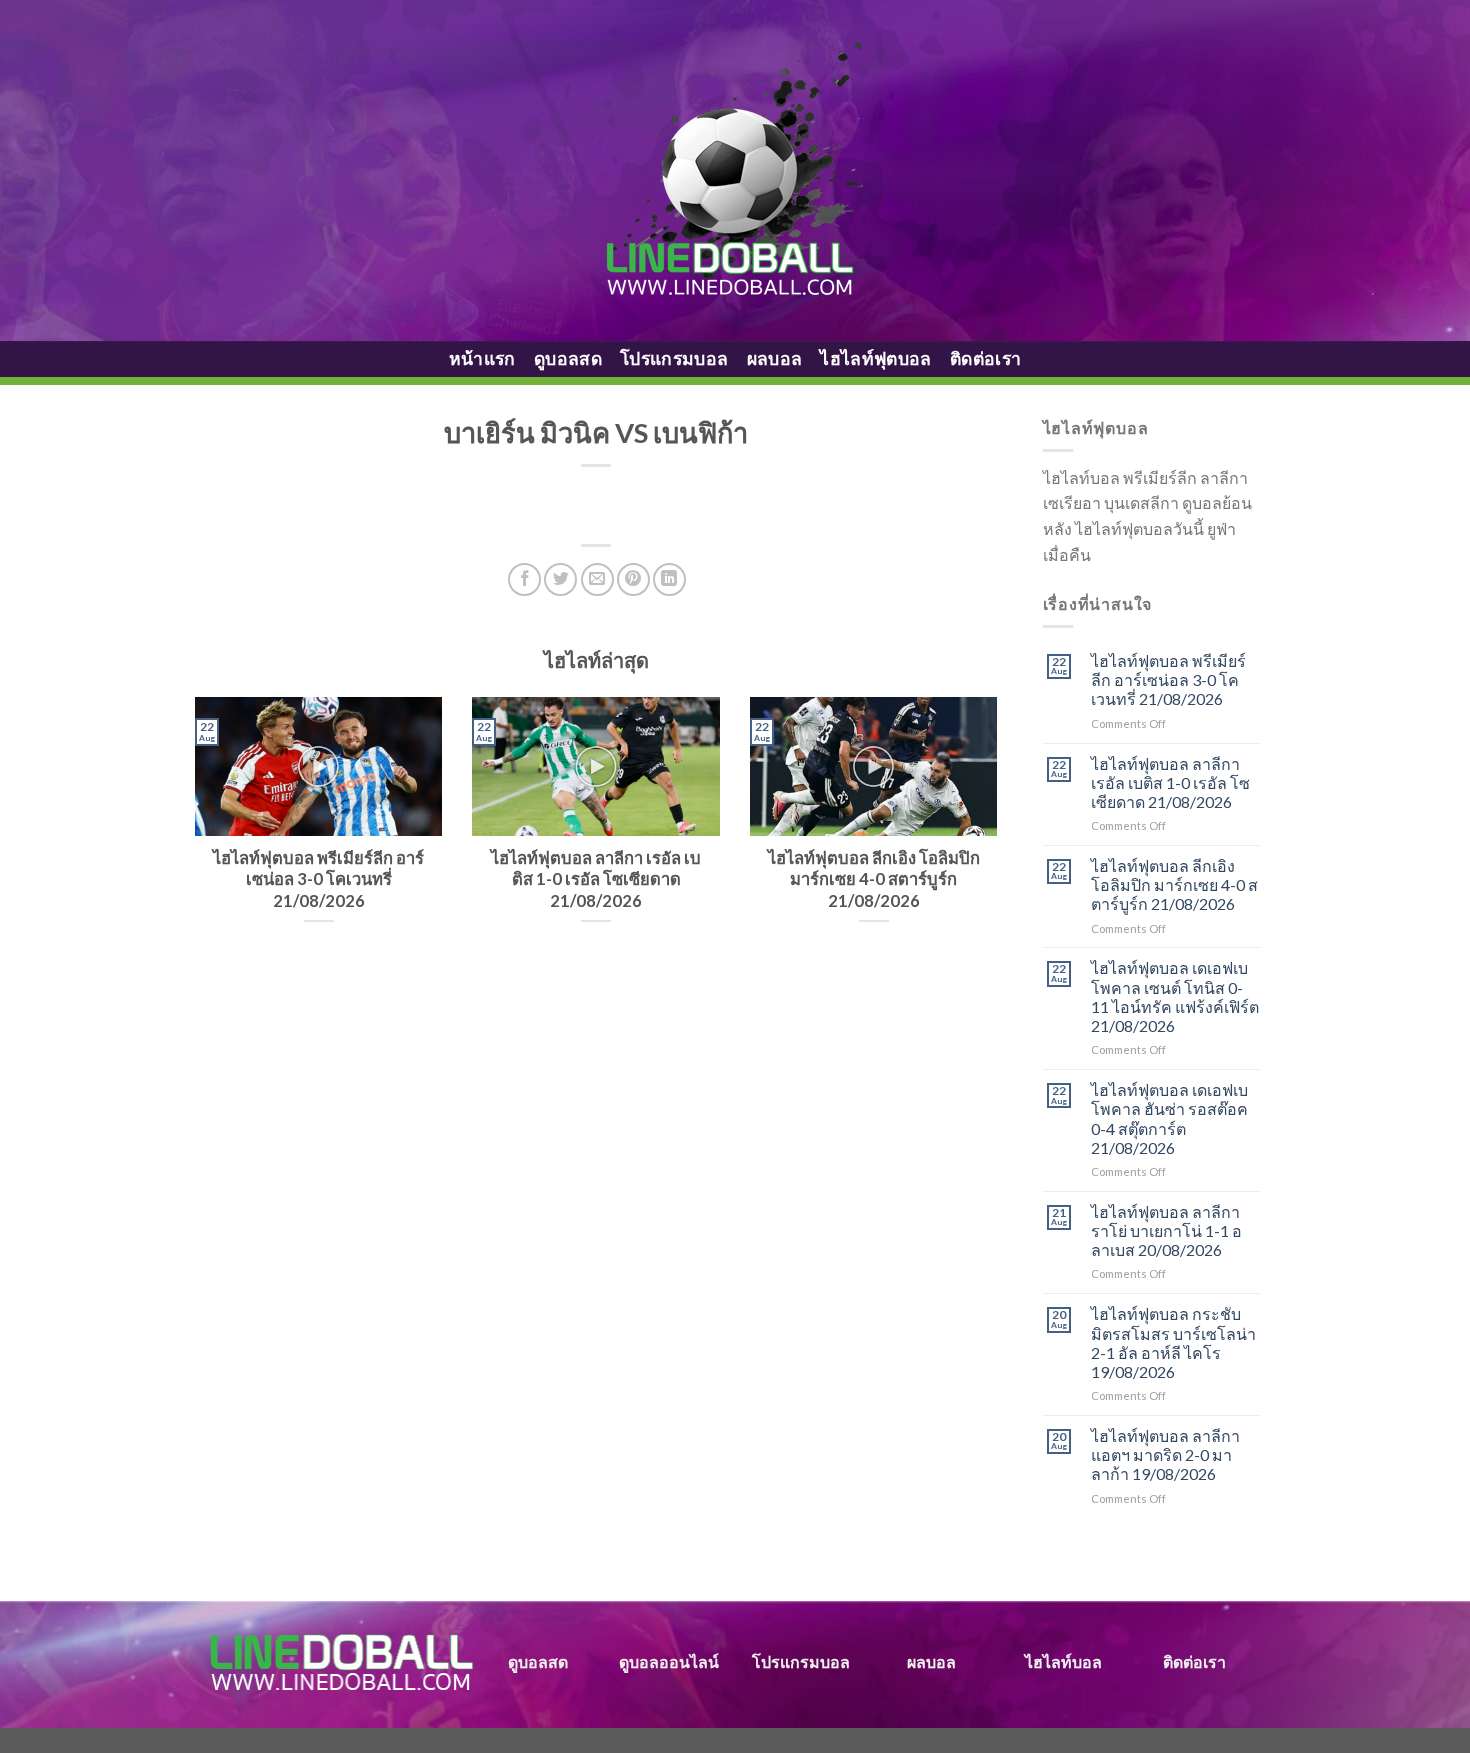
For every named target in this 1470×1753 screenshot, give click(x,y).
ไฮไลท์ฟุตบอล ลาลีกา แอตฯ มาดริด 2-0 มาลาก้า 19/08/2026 (1165, 1454)
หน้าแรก (482, 358)
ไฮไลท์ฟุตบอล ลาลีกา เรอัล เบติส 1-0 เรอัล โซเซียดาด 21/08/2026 (1170, 782)
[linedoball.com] (735, 171)
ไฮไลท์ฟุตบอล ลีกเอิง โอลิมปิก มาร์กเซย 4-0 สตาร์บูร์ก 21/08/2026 (1174, 884)
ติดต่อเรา (985, 358)
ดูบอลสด (568, 358)
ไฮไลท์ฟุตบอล (876, 358)
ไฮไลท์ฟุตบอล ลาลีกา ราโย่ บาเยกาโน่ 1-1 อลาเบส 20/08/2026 (1166, 1230)
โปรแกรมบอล (674, 358)
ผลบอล (775, 358)
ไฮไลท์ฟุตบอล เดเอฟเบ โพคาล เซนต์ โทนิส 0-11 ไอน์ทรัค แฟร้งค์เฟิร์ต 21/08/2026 (1175, 996)
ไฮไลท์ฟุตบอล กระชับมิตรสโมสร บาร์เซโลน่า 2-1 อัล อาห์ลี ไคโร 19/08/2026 (1173, 1342)
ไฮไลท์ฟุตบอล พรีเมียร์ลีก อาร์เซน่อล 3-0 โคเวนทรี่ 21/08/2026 (1168, 679)
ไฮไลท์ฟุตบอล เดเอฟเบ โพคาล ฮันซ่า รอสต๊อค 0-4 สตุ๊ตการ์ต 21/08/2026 (1169, 1118)
